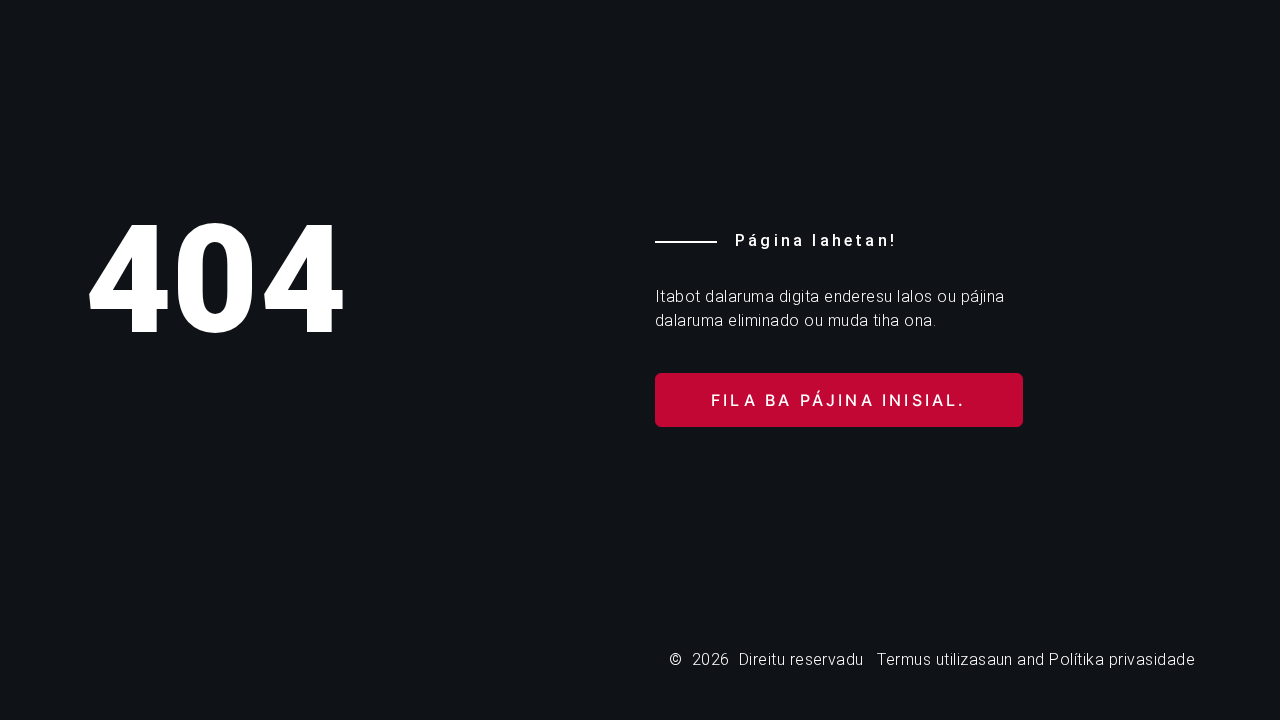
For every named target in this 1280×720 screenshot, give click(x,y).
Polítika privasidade (1122, 659)
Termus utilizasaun (945, 659)
